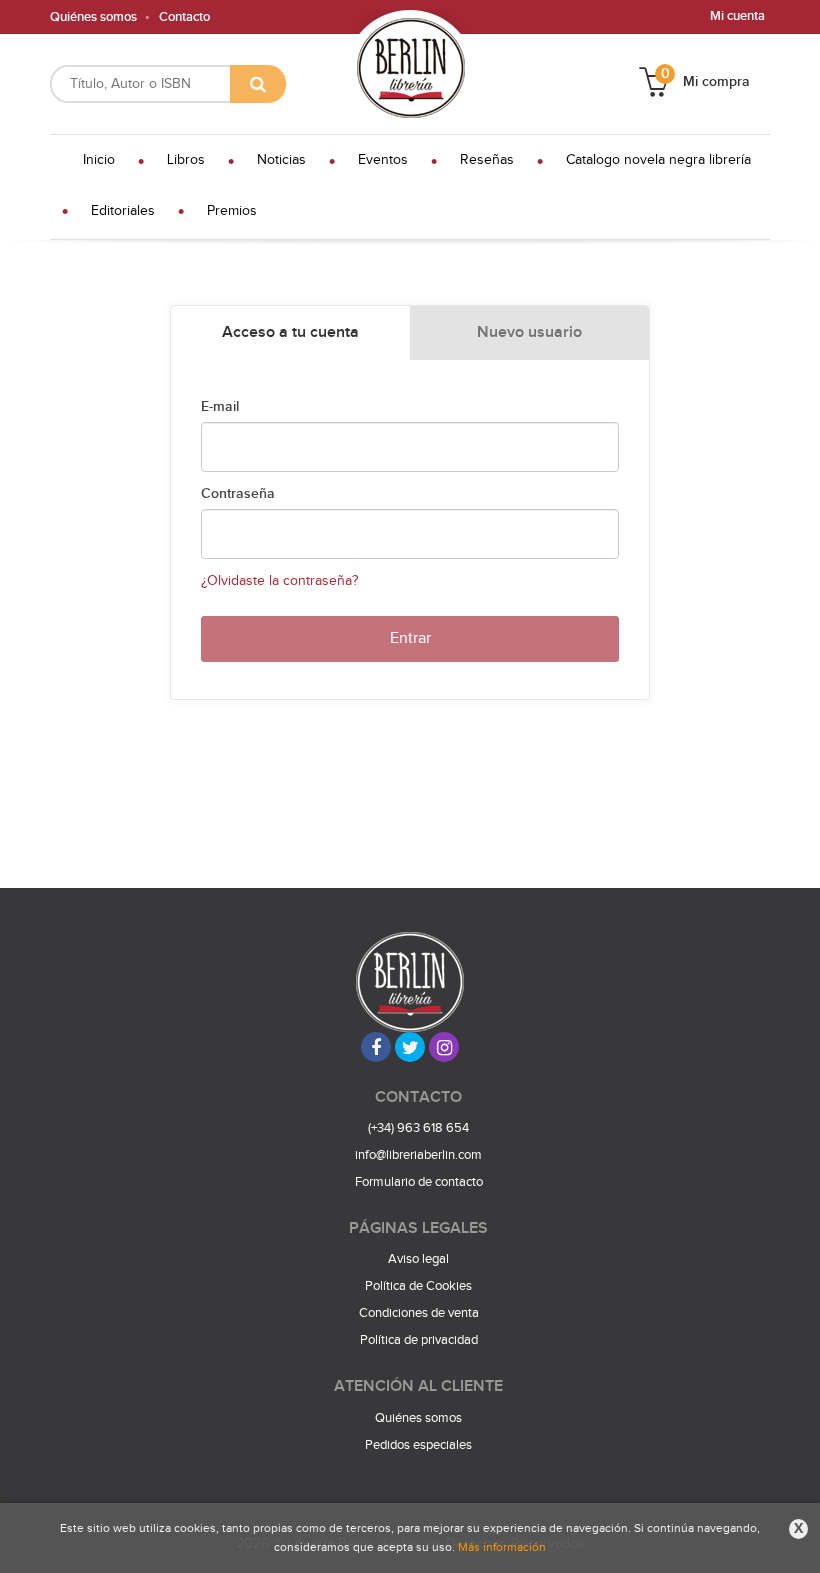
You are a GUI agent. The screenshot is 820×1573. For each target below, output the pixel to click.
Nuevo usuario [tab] (529, 332)
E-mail (220, 407)
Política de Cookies (418, 1286)
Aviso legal (418, 1259)
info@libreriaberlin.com (418, 1155)
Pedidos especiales (418, 1445)
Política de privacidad (419, 1340)
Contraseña (238, 494)
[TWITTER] (410, 1047)
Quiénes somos (93, 17)
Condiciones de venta (419, 1313)
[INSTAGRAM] (444, 1047)
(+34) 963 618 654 (418, 1128)
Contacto (184, 17)
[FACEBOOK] (376, 1047)
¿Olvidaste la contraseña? (279, 581)
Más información (502, 1547)
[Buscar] (258, 84)
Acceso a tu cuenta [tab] (290, 332)
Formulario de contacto (419, 1182)
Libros (186, 160)
